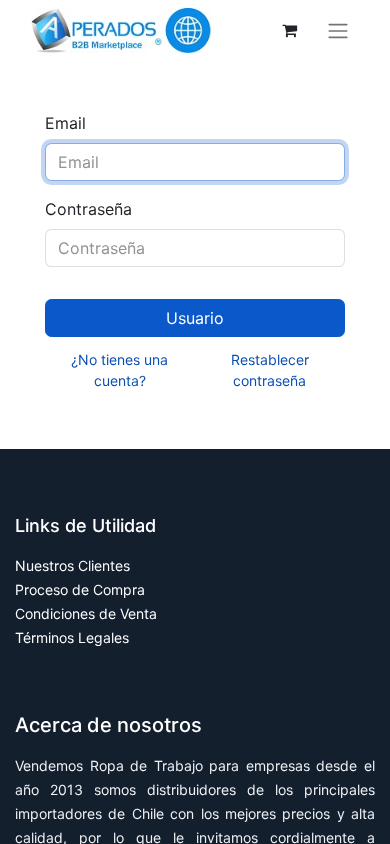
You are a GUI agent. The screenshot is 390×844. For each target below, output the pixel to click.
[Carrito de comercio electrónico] (289, 30)
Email (65, 123)
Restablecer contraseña (270, 370)
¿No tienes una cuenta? (119, 370)
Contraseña (88, 209)
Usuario (195, 318)
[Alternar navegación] (338, 31)
